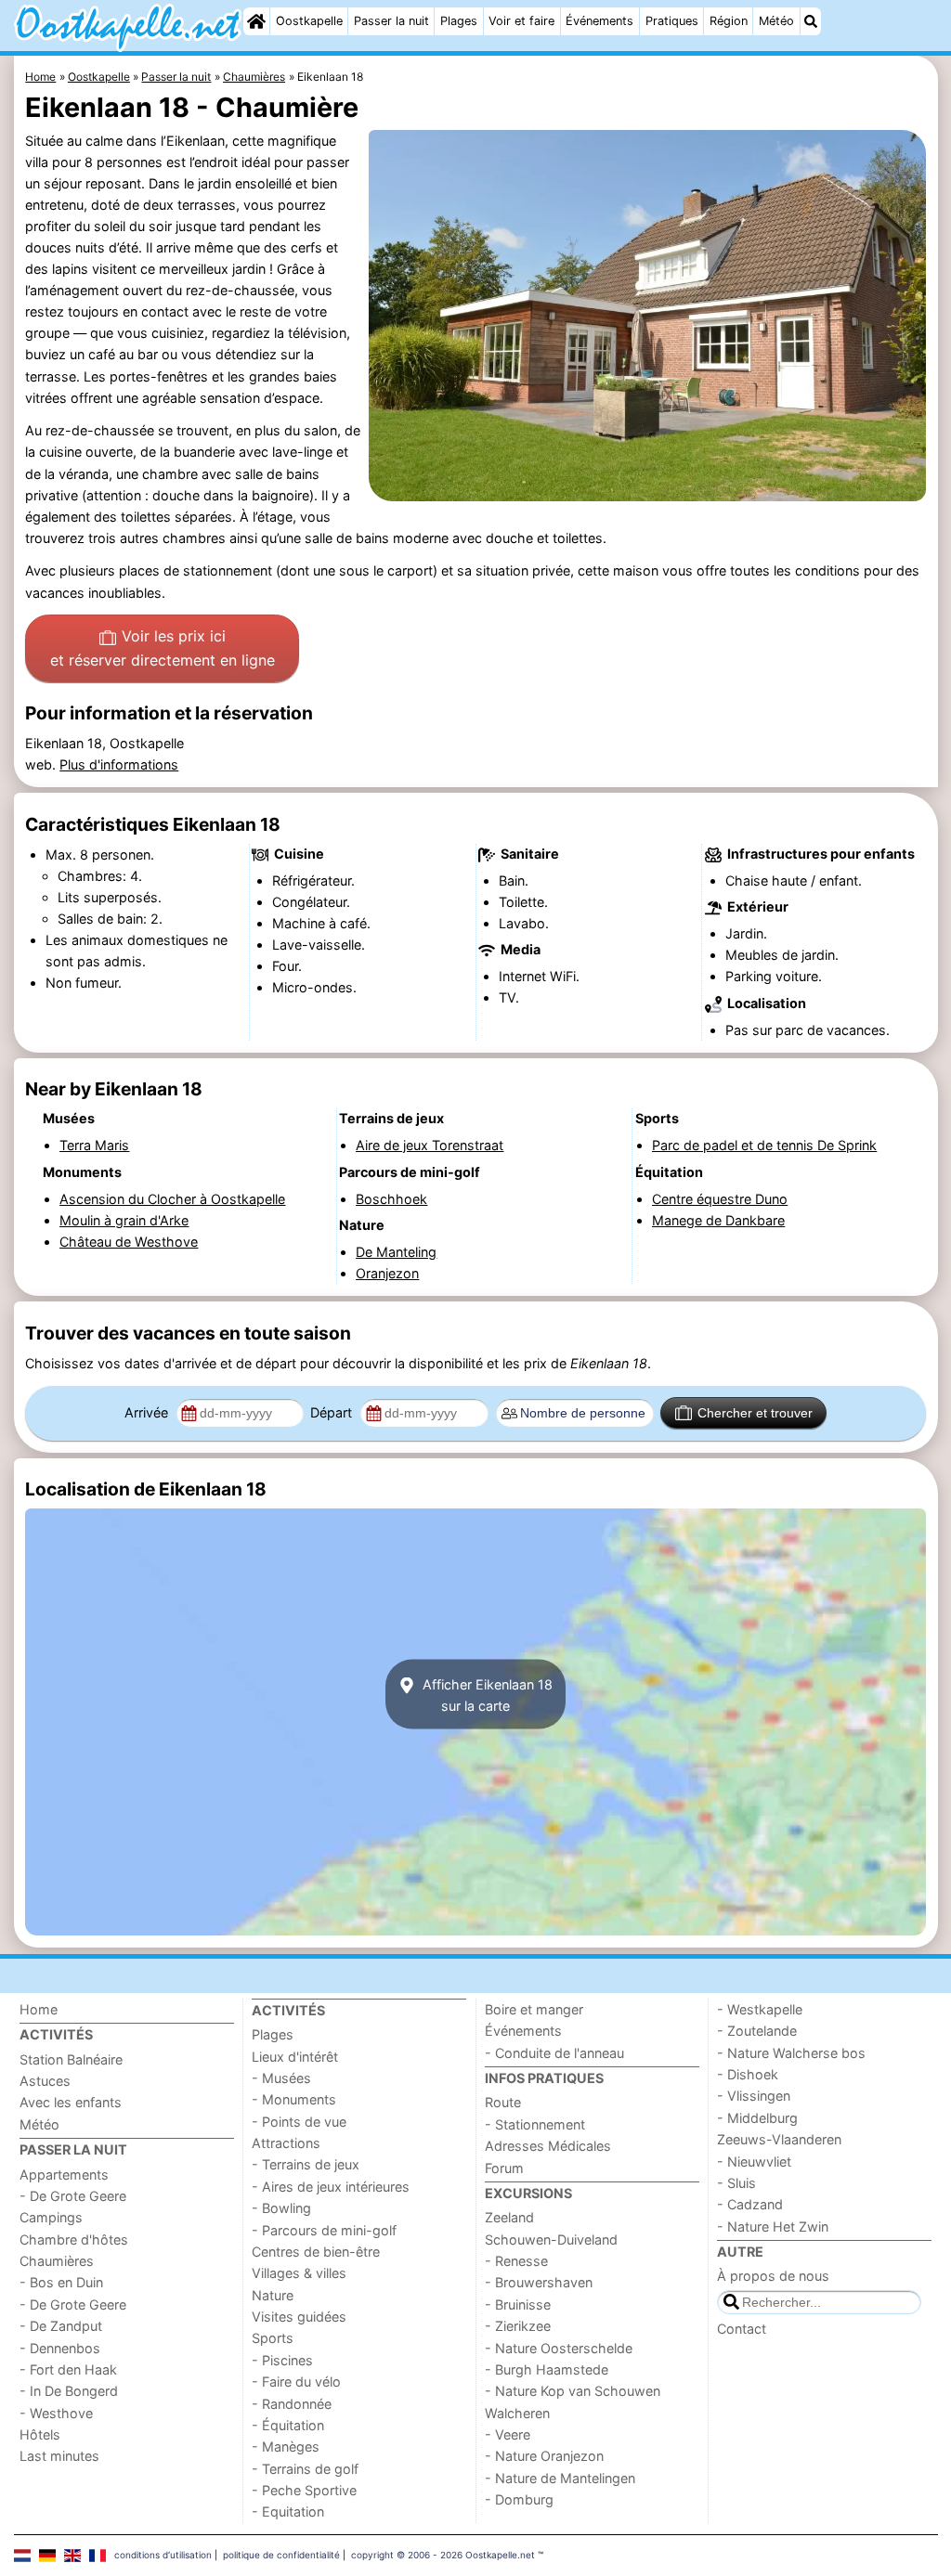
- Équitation (288, 2425)
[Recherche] (811, 21)
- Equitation (288, 2511)
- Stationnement (535, 2124)
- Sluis (736, 2183)
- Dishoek (748, 2074)
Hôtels (40, 2434)
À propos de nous (773, 2276)
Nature (273, 2295)
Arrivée (148, 1412)
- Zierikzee (518, 2326)
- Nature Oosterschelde (559, 2348)
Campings (51, 2217)
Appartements (64, 2175)
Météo (776, 21)
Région (729, 21)
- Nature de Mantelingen (560, 2478)
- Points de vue (299, 2122)
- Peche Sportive (304, 2490)
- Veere (508, 2434)
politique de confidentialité (281, 2555)
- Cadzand (750, 2204)
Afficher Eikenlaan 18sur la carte (486, 1694)
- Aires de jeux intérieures (331, 2187)
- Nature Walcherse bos (791, 2053)
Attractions (286, 2143)
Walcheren (517, 2413)
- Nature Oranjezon (544, 2456)
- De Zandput (61, 2326)
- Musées (281, 2078)
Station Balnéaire (71, 2059)
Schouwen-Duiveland (551, 2239)
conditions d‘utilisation (163, 2555)
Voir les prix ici (163, 648)
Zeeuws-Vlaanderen (779, 2139)
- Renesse (516, 2261)
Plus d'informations (119, 764)
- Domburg (519, 2499)
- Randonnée (292, 2404)
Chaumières (57, 2261)
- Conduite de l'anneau (554, 2053)
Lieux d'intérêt (295, 2057)
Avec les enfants (71, 2102)
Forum (504, 2168)
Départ (333, 1412)
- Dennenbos (60, 2348)
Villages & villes (299, 2273)
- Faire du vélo (296, 2382)
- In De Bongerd (69, 2391)
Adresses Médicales (548, 2146)
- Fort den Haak (68, 2369)
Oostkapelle (309, 21)
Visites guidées (299, 2317)
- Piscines (282, 2360)
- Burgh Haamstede (547, 2369)
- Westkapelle (760, 2009)
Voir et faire (521, 21)
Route (503, 2102)
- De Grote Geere (73, 2196)
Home (39, 2009)
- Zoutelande (757, 2031)
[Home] (256, 21)
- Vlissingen (754, 2096)
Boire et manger (534, 2009)
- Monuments (294, 2099)
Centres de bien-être (316, 2252)
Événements (599, 21)
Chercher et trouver (755, 1413)
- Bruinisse (518, 2304)
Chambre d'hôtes (74, 2239)
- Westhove (56, 2413)
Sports (273, 2338)
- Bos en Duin (61, 2282)
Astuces (45, 2081)
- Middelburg (757, 2118)
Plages (459, 21)
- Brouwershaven (539, 2282)
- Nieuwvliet (754, 2162)
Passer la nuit (391, 21)
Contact (742, 2329)
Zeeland (509, 2217)
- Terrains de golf (305, 2469)
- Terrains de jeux (306, 2164)
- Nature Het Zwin (773, 2226)
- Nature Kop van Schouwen (573, 2391)
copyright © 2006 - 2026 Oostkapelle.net (443, 2555)
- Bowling (281, 2208)
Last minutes (59, 2456)
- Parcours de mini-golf (324, 2230)
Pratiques (672, 21)
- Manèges (286, 2447)
